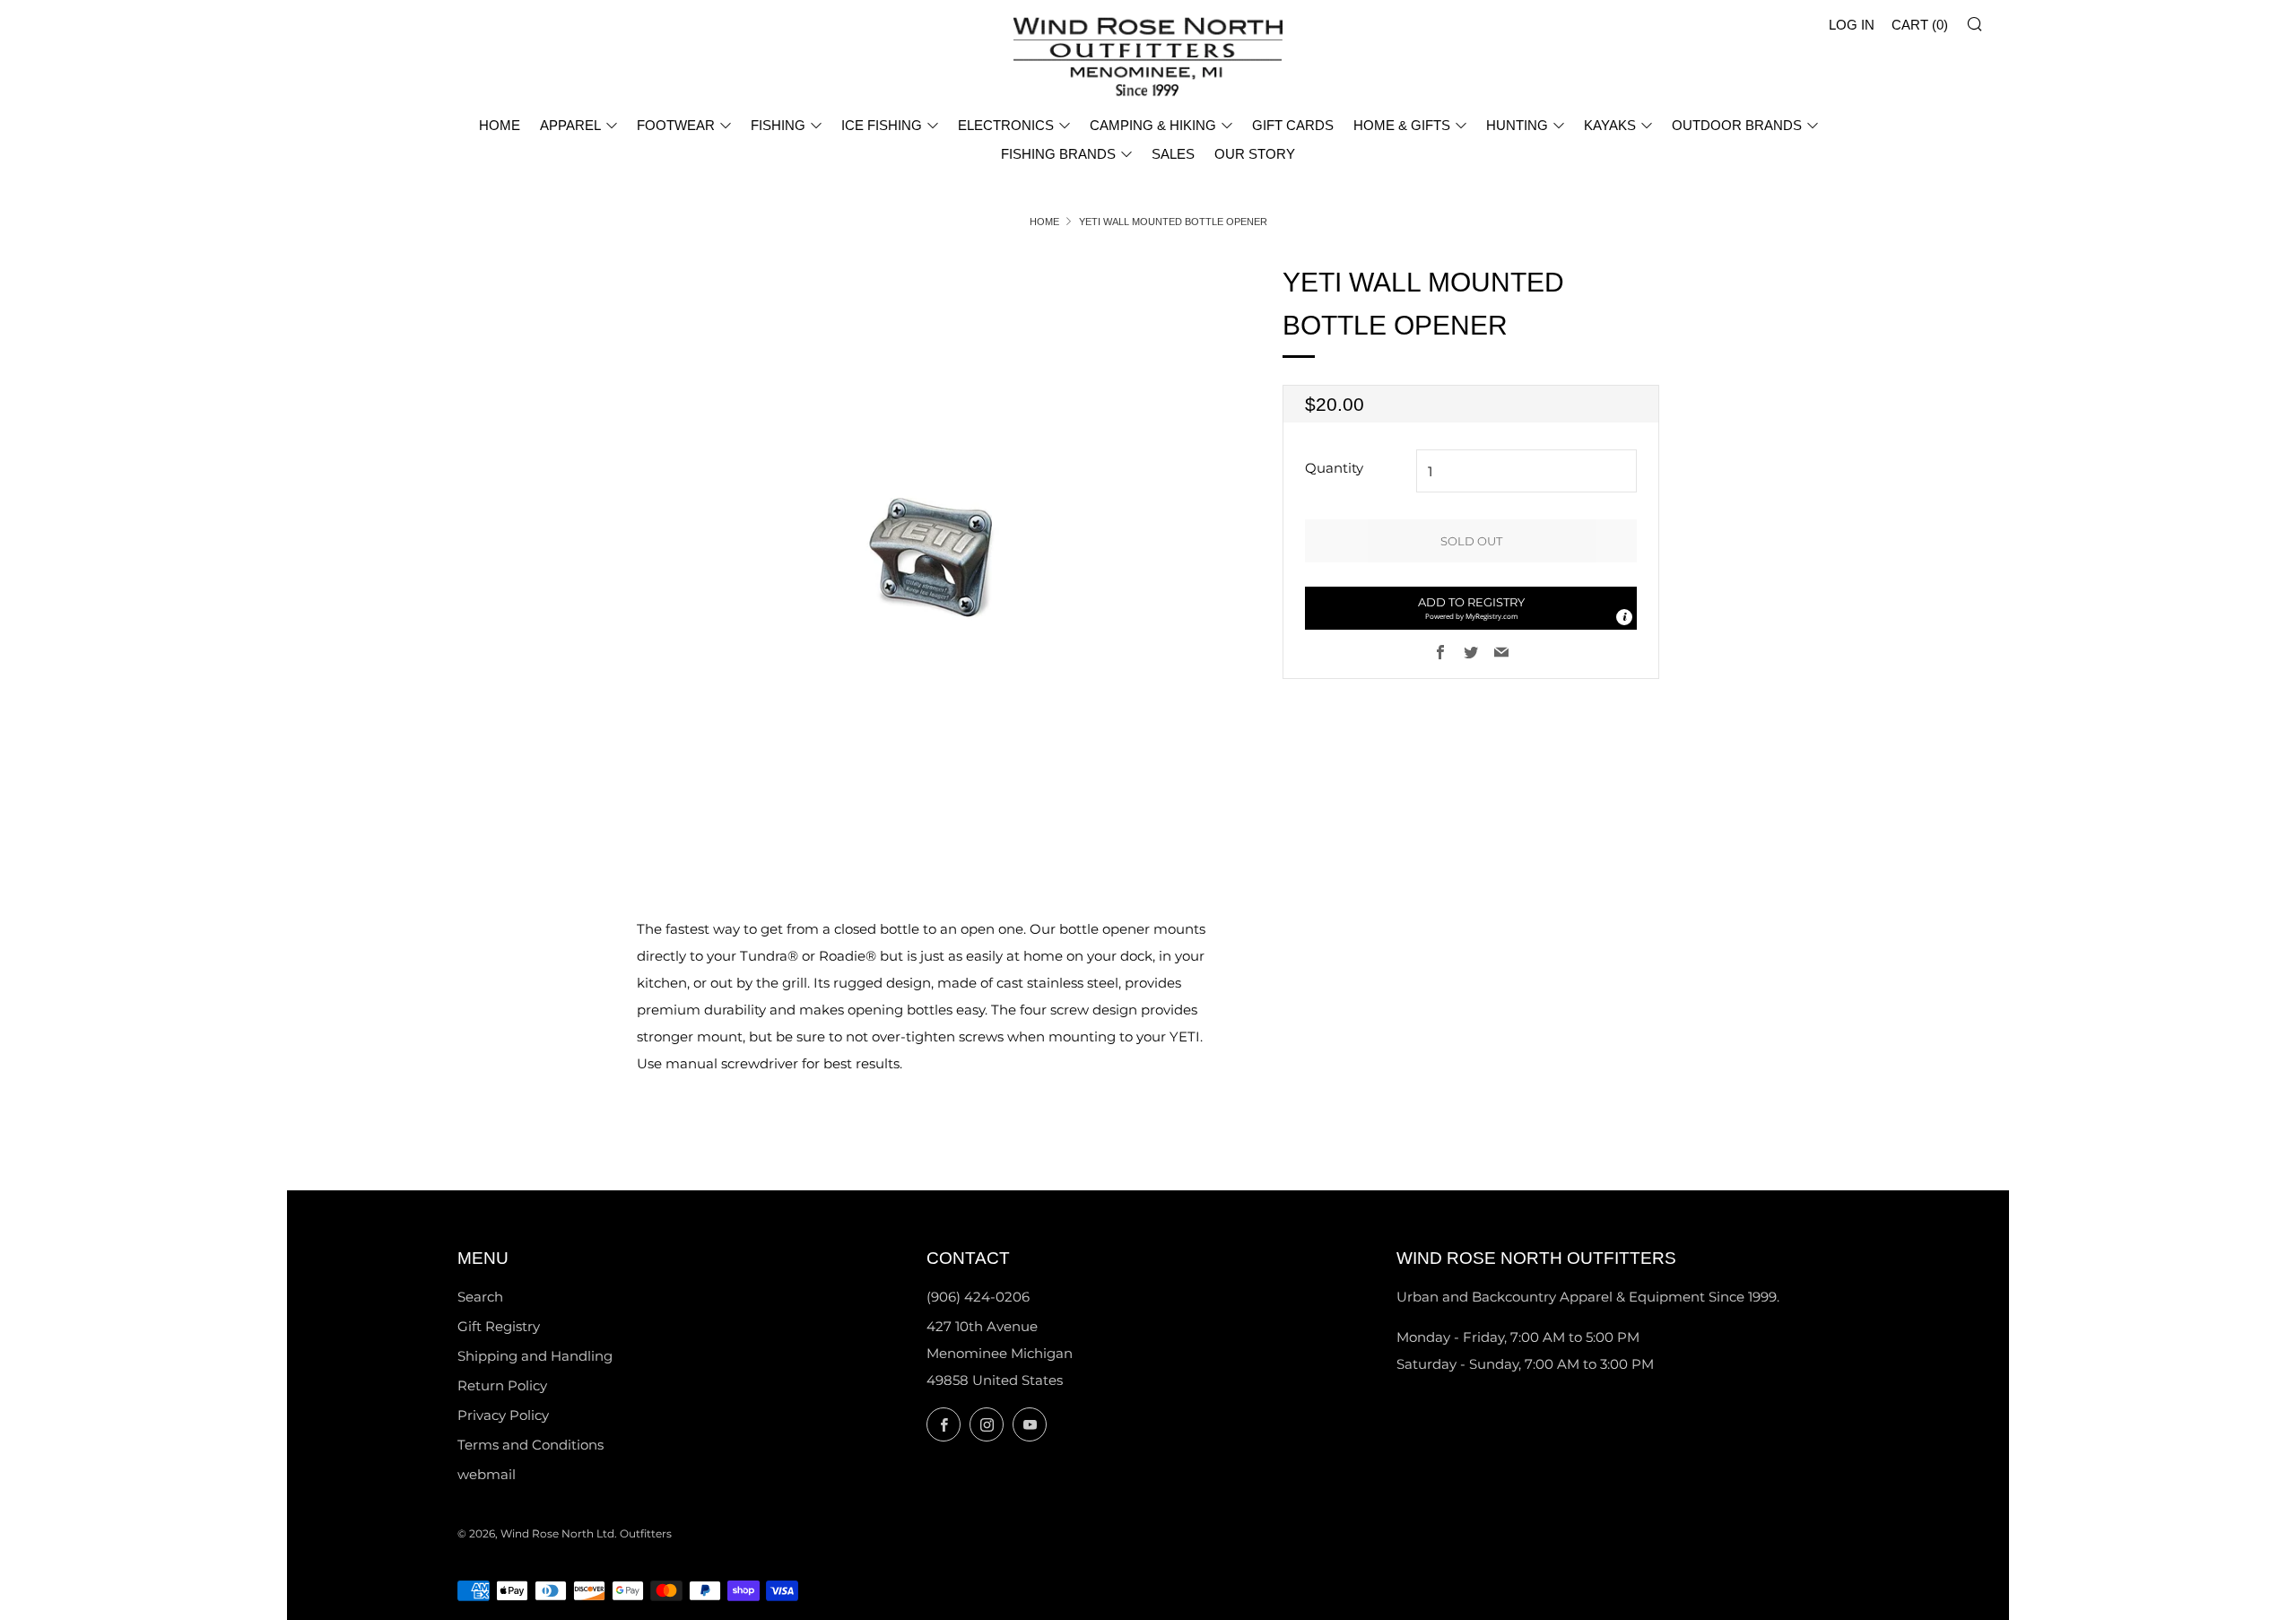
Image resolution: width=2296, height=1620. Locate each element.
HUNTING (1517, 125)
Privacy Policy (503, 1415)
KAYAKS (1610, 125)
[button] (1471, 608)
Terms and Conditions (531, 1445)
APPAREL (570, 125)
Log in (1852, 25)
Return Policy (502, 1385)
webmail (487, 1474)
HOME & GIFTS (1402, 125)
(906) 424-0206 (978, 1297)
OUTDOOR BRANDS (1737, 125)
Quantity (1334, 468)
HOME (500, 125)
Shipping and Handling (535, 1356)
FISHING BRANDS (1058, 154)
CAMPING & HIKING (1153, 125)
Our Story (1255, 154)
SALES (1173, 154)
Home (1044, 222)
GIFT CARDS (1293, 125)
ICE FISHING (882, 125)
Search (480, 1297)
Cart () (1920, 25)
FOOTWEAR (676, 125)
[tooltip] (1624, 617)
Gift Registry (499, 1326)
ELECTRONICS (1006, 125)
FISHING (778, 125)
